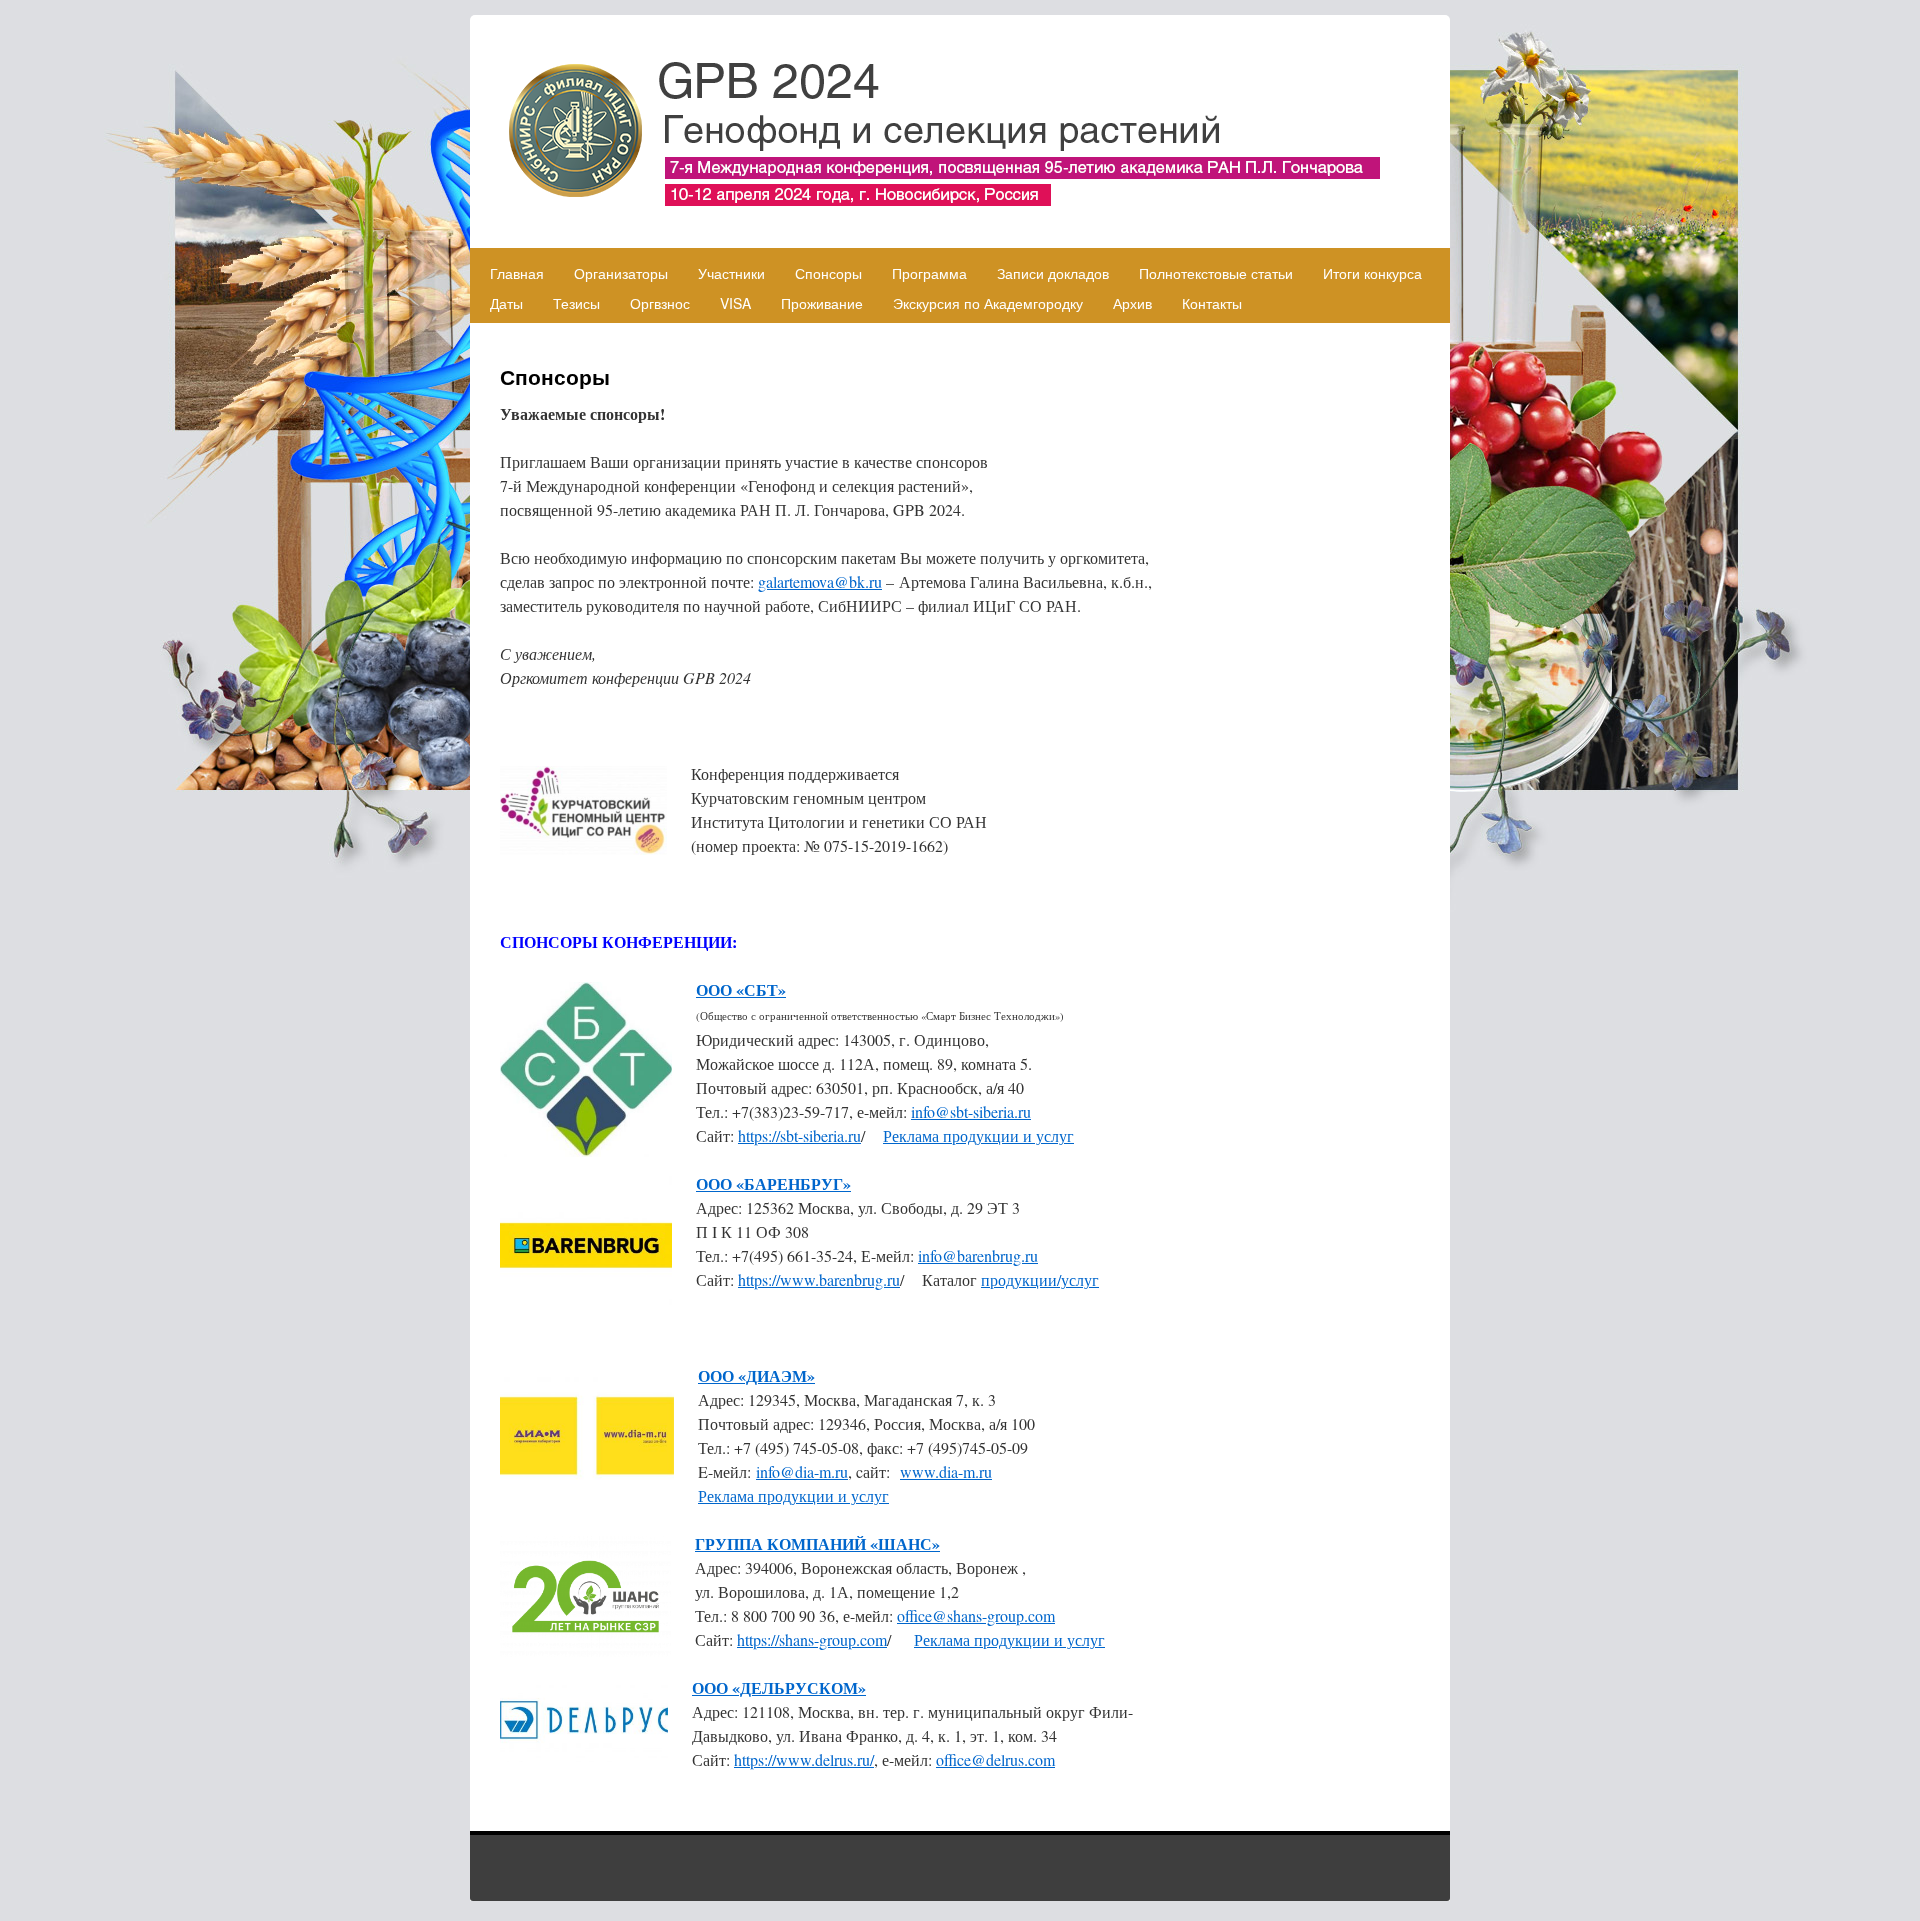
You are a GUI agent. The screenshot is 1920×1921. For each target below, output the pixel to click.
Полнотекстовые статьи (1216, 273)
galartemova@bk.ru (820, 581)
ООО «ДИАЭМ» (756, 1375)
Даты (506, 303)
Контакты (1212, 303)
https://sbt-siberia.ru (799, 1135)
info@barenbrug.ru (978, 1255)
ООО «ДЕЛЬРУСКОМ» (779, 1687)
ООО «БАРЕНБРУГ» (773, 1183)
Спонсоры (828, 273)
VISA (735, 303)
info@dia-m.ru (802, 1471)
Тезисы (576, 303)
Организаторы (621, 273)
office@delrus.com (995, 1759)
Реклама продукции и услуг (978, 1135)
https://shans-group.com (812, 1639)
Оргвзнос (660, 303)
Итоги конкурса (1372, 273)
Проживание (822, 303)
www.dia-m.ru (946, 1471)
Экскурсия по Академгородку (988, 303)
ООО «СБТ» (741, 989)
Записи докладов (1053, 273)
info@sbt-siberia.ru (971, 1111)
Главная (517, 273)
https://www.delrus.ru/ (804, 1759)
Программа (929, 273)
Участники (731, 273)
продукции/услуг (1040, 1279)
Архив (1132, 303)
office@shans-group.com (976, 1615)
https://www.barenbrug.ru (819, 1279)
